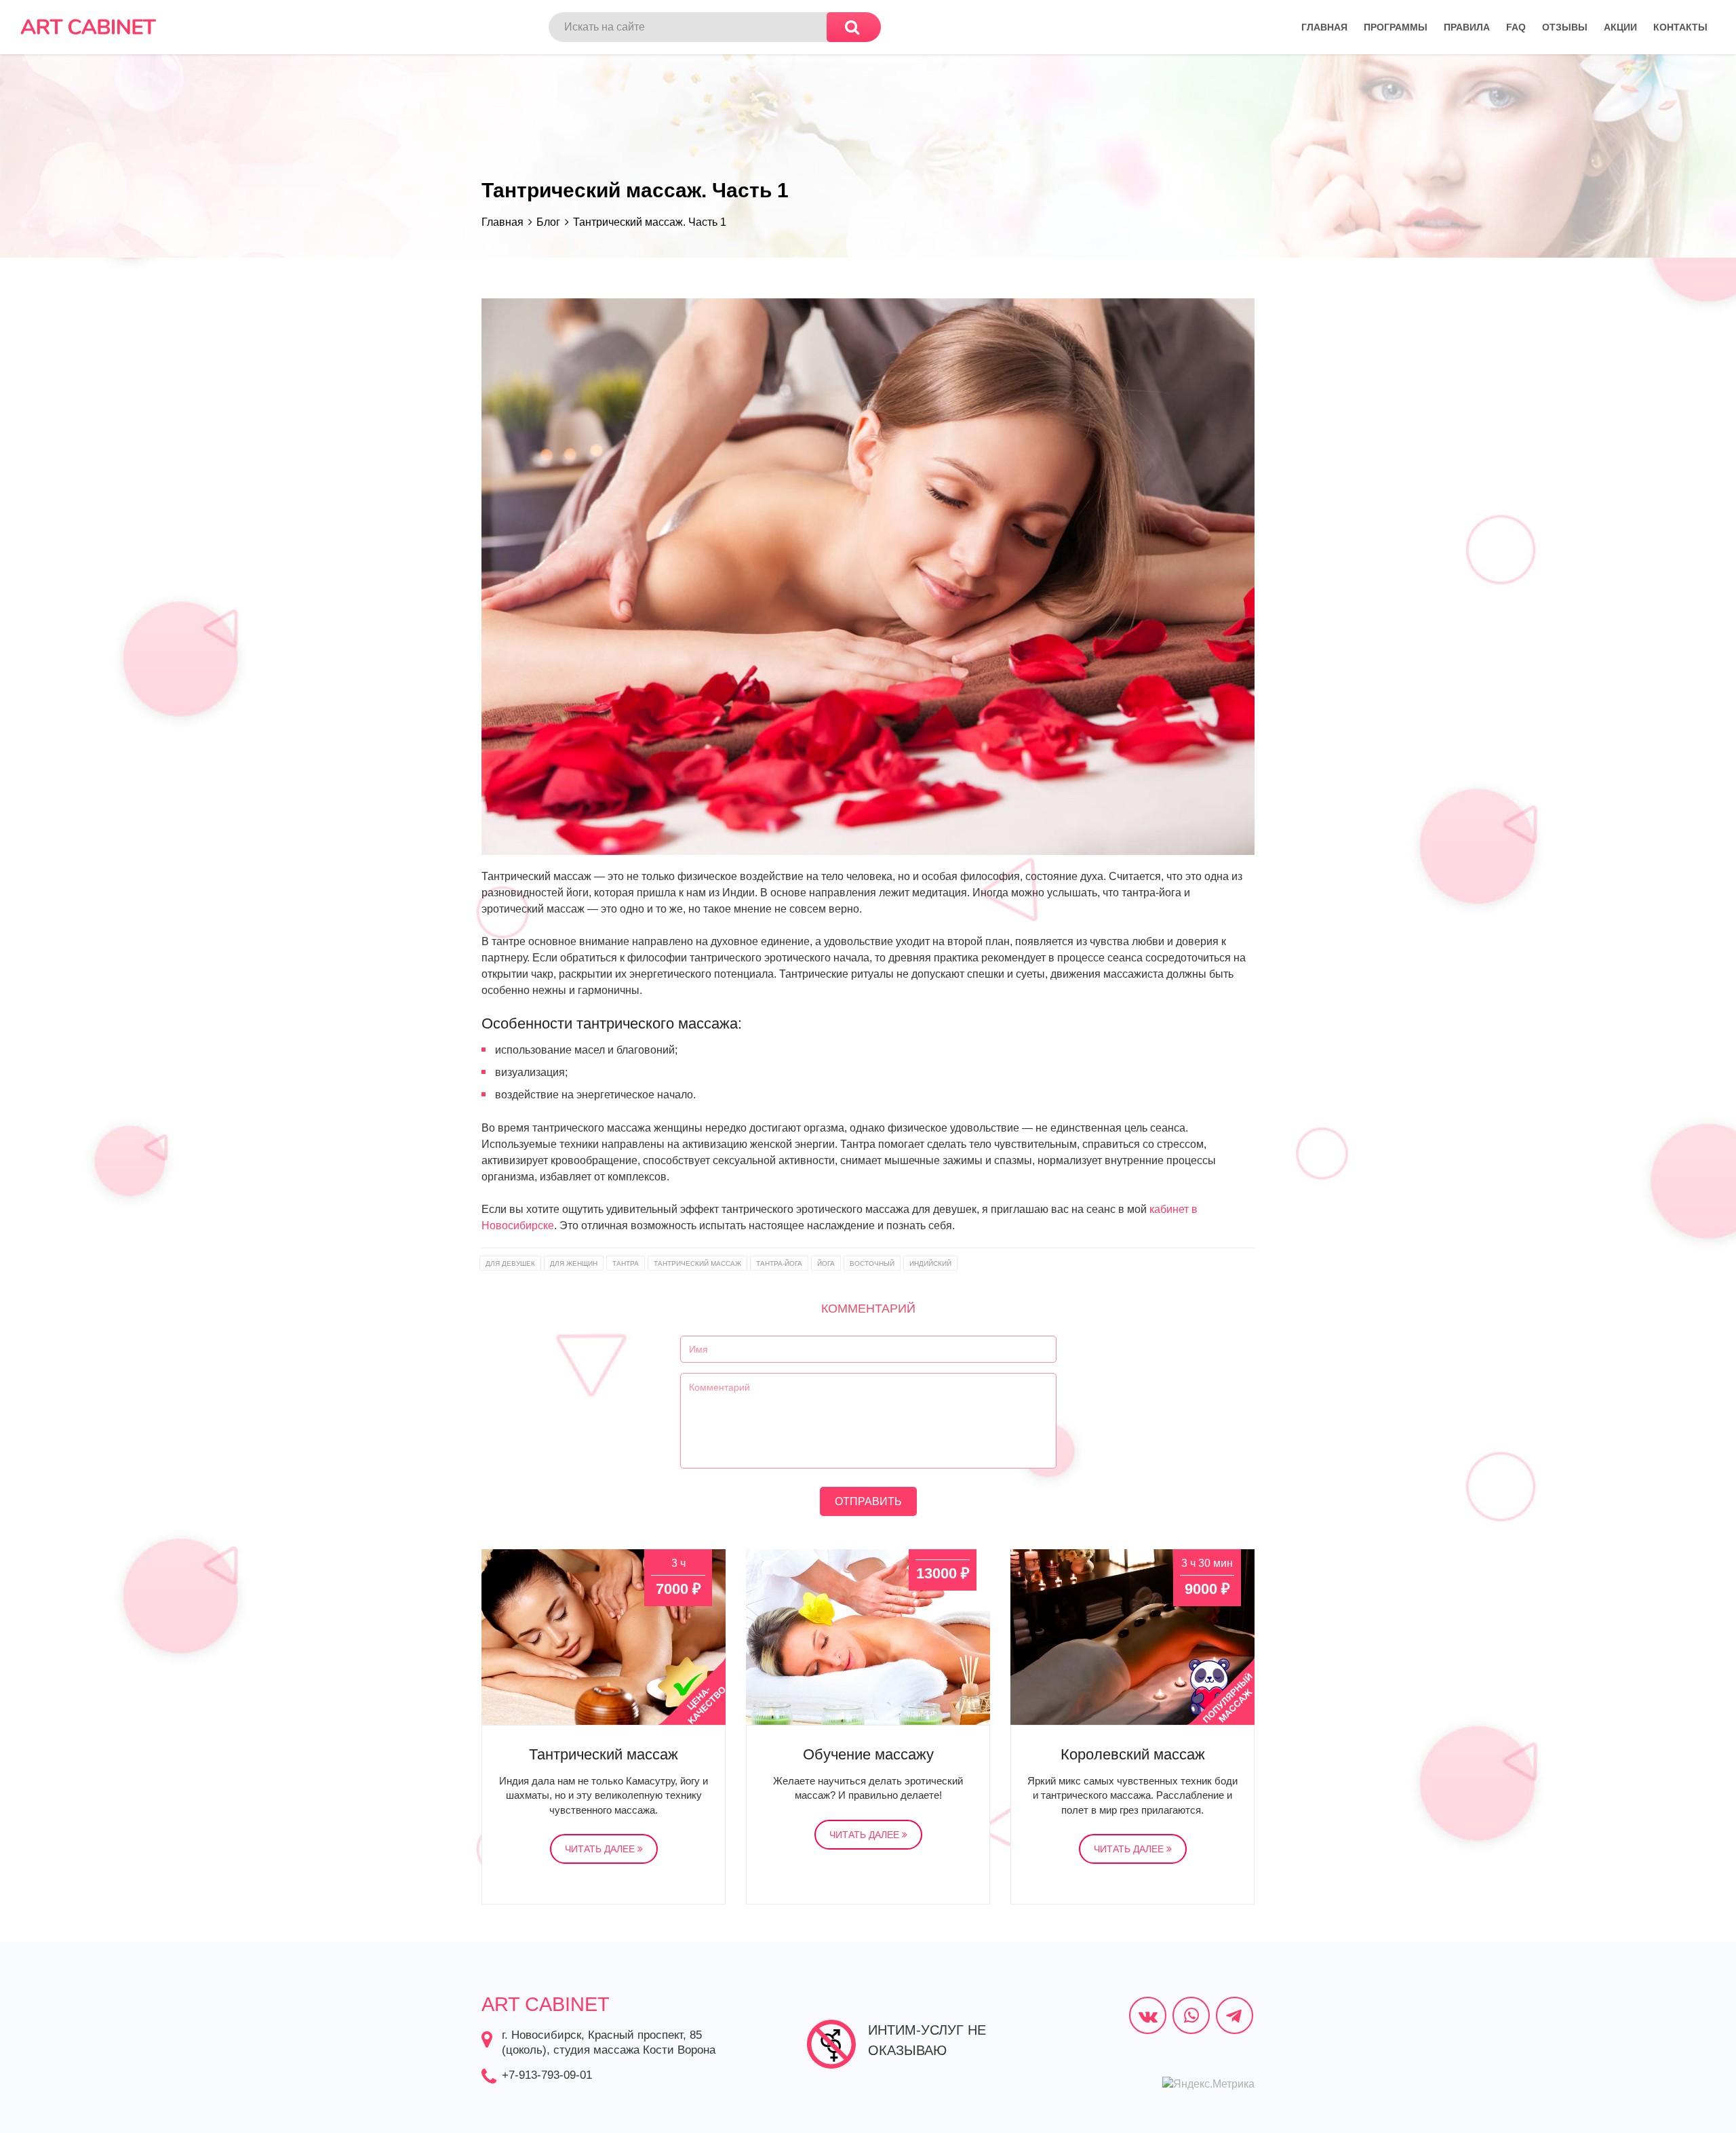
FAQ (1516, 27)
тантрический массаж (697, 1263)
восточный (872, 1263)
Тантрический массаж (604, 1754)
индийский (930, 1263)
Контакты (1680, 27)
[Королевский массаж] (1132, 1637)
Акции (1620, 27)
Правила (1467, 27)
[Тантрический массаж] (604, 1637)
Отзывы (1565, 27)
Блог (548, 222)
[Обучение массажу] (868, 1637)
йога (826, 1263)
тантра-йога (779, 1263)
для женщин (574, 1263)
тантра (626, 1263)
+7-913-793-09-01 (547, 2075)
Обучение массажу (868, 1754)
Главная (1324, 27)
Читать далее (601, 1849)
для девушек (510, 1263)
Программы (1396, 27)
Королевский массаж (1133, 1754)
